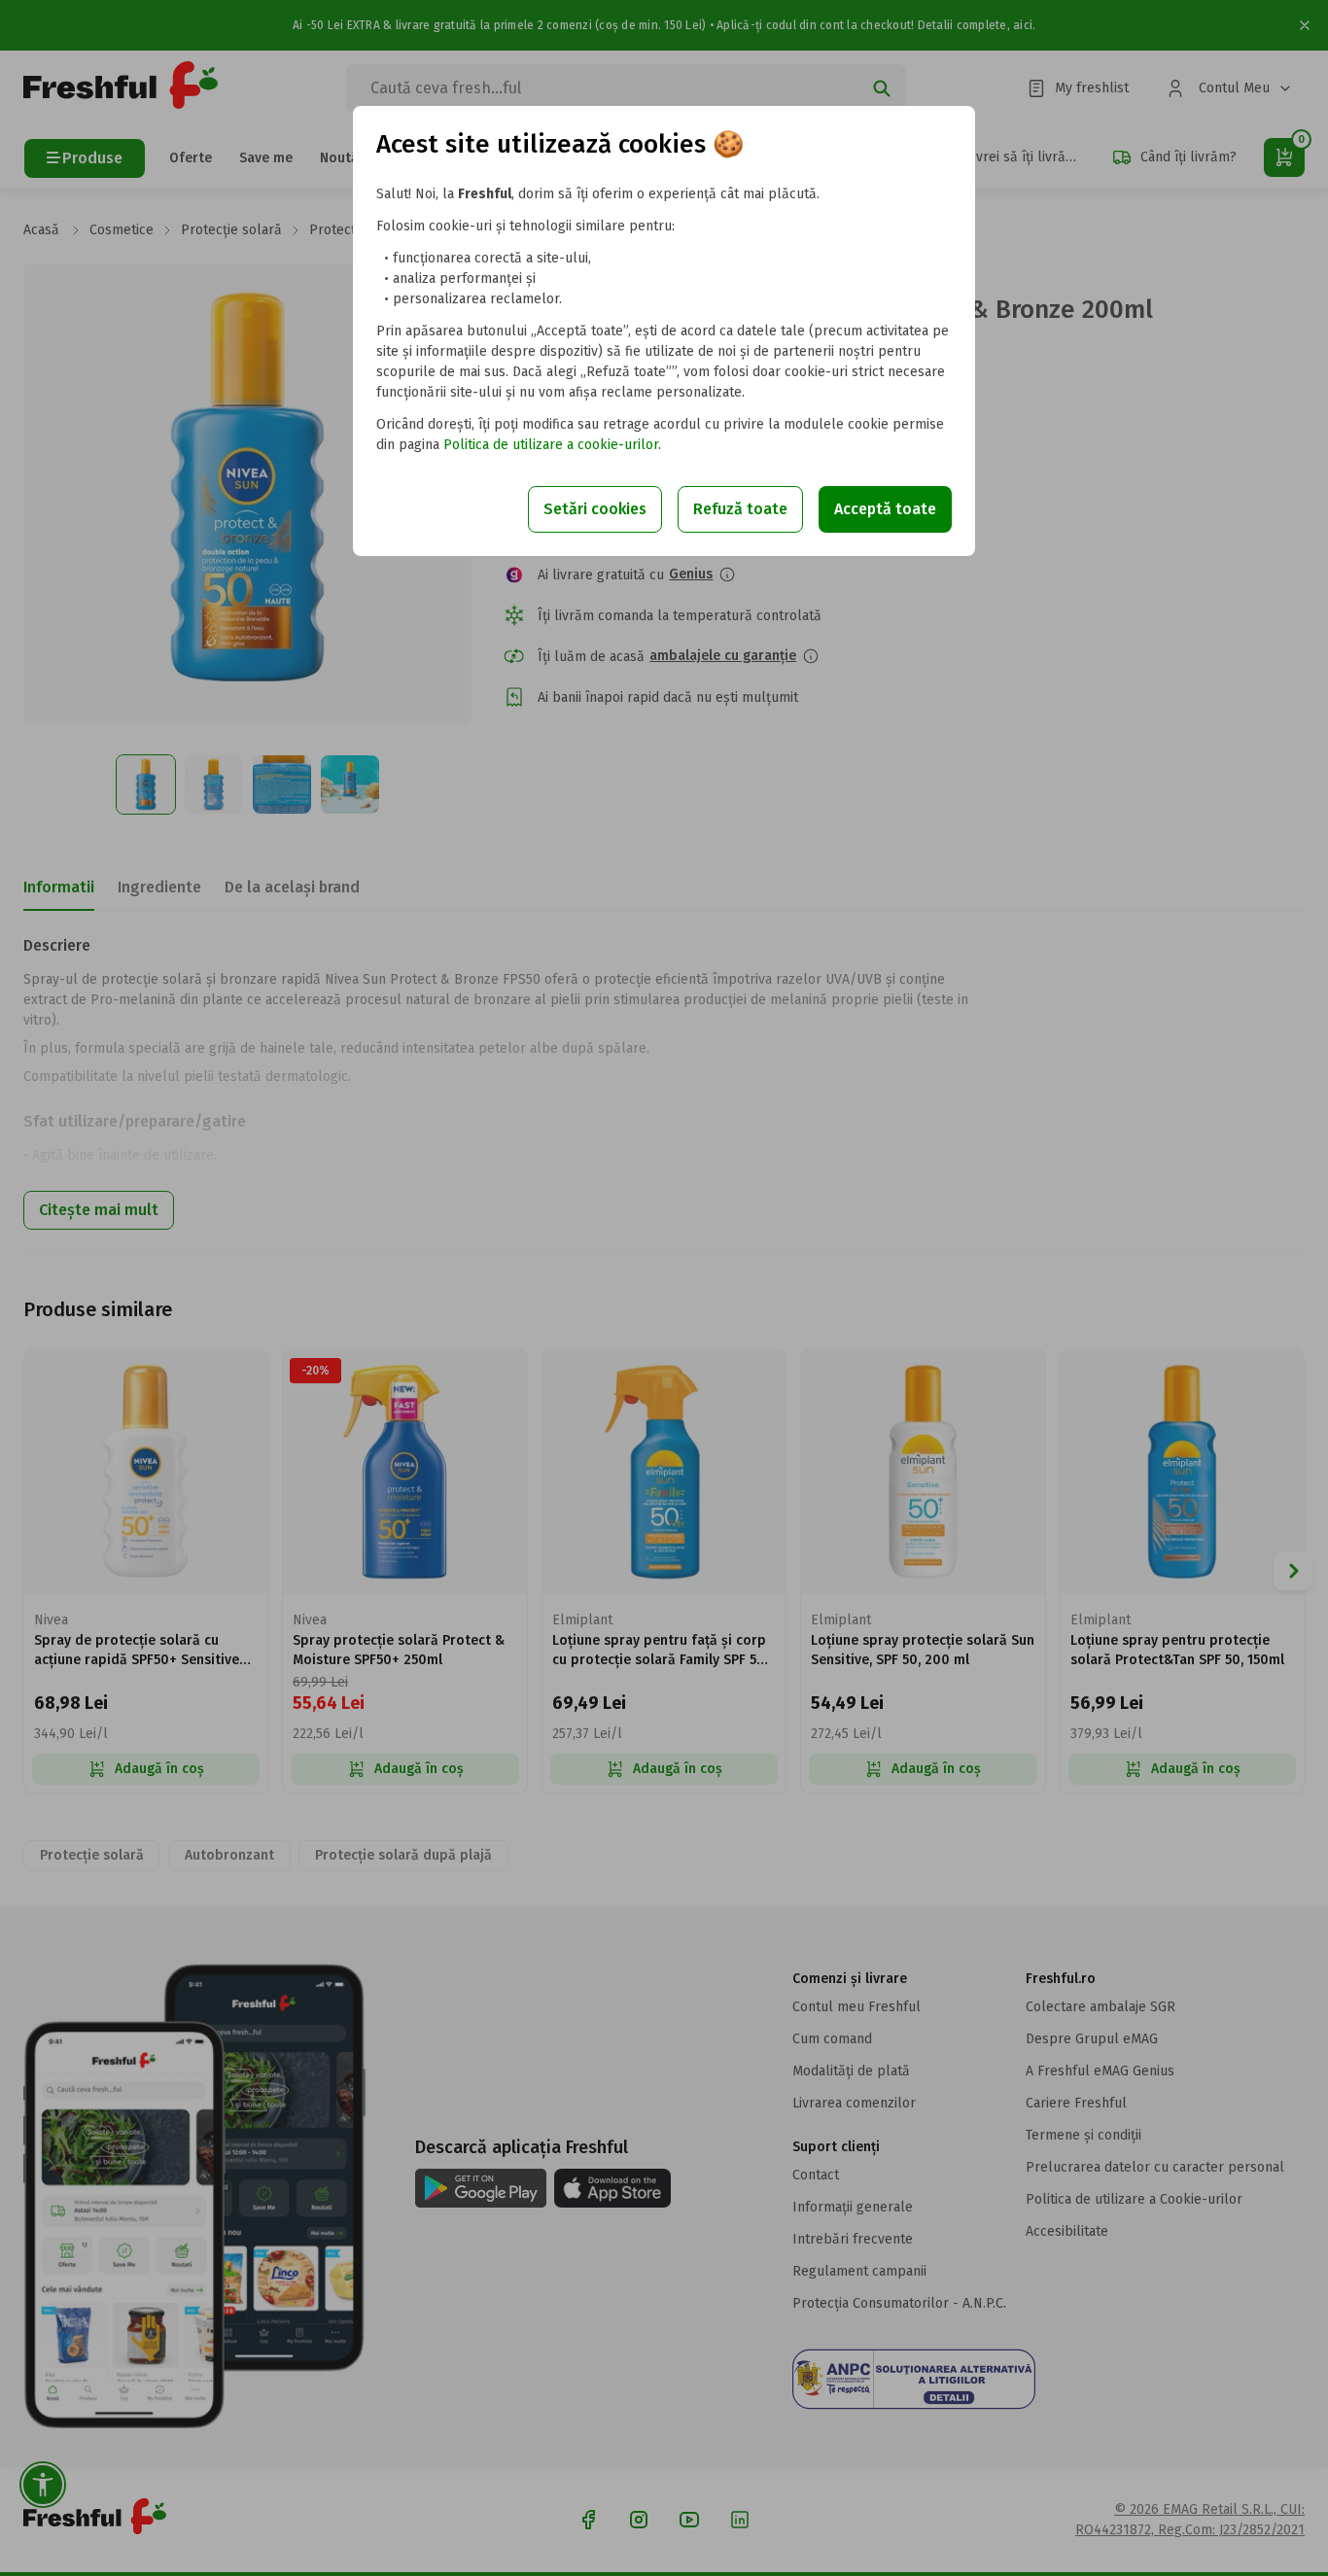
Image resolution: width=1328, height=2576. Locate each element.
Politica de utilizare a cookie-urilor (551, 445)
